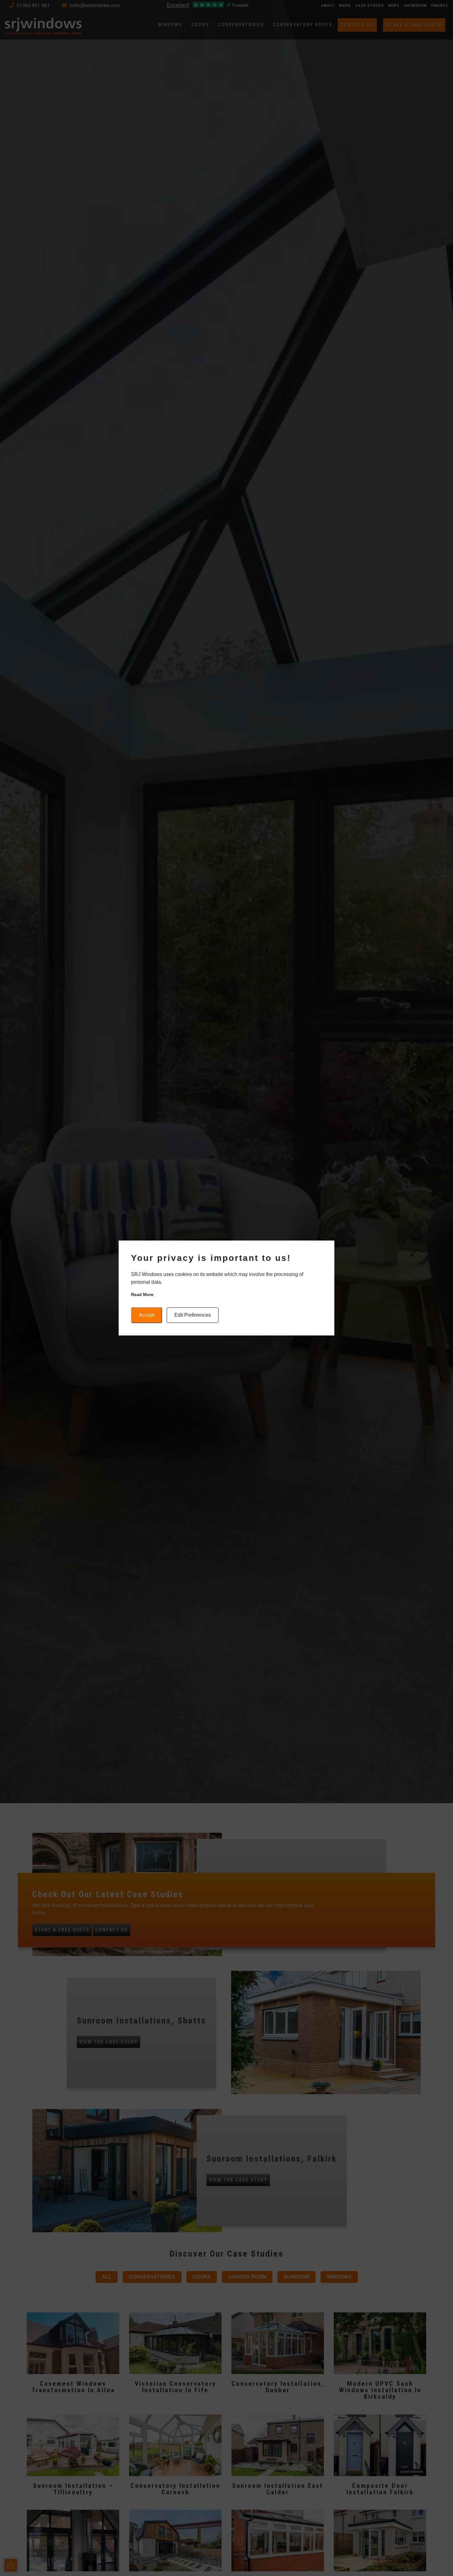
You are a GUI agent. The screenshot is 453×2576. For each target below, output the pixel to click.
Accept (147, 1315)
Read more (142, 1294)
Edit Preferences (193, 1315)
